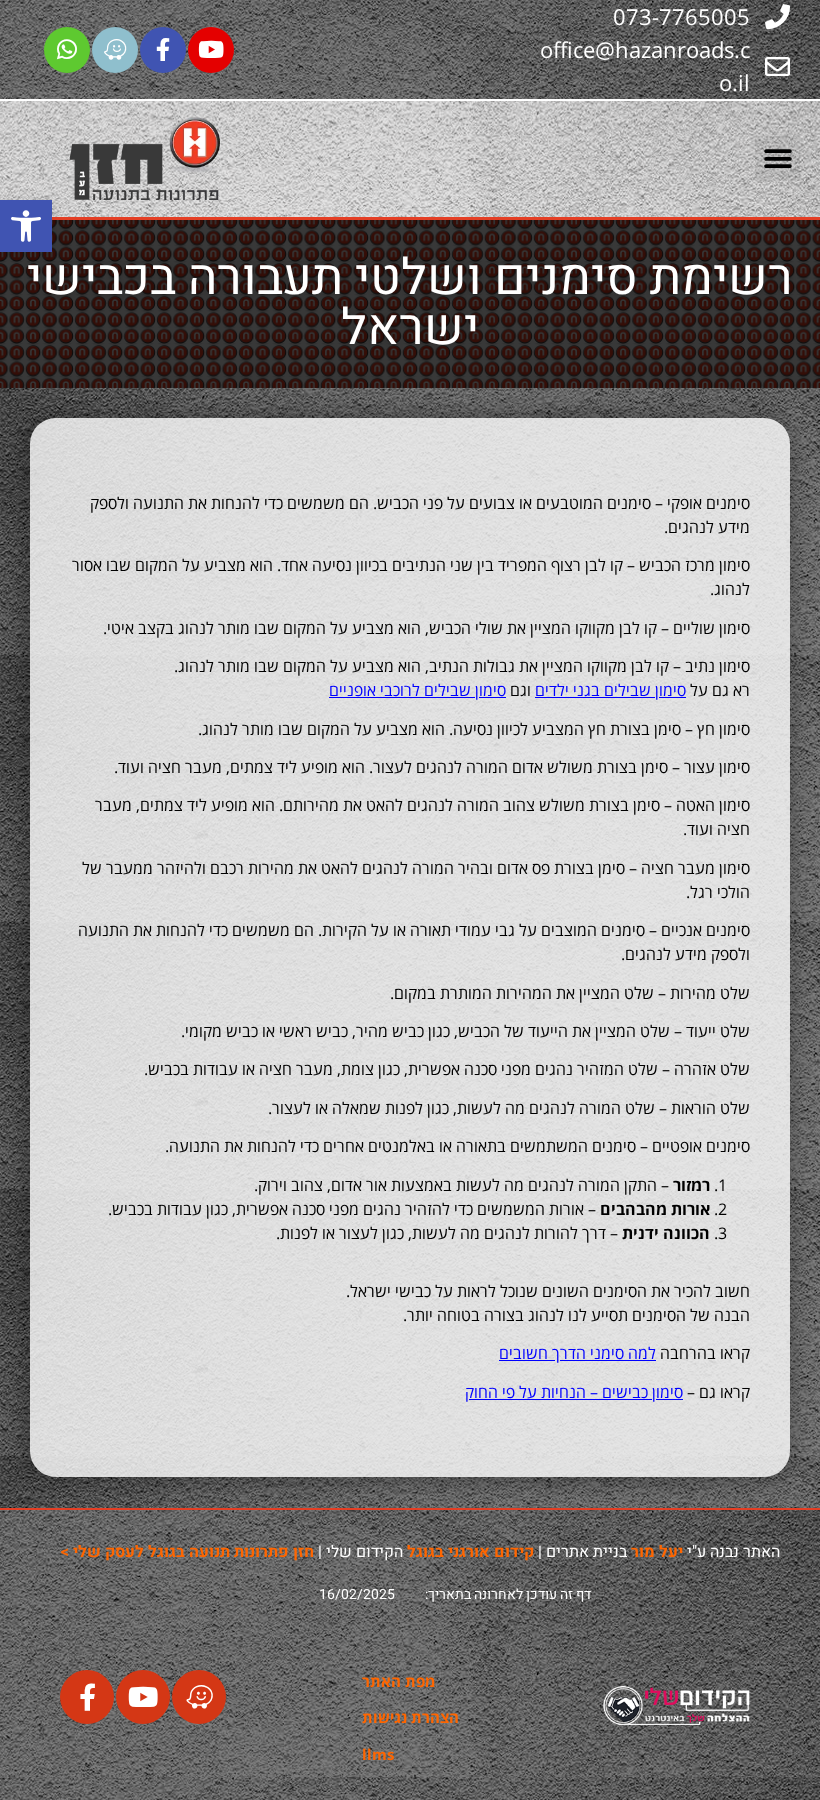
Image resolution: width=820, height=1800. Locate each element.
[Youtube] (211, 50)
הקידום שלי (366, 1552)
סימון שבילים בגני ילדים (610, 690)
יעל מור (657, 1552)
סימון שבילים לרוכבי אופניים (417, 690)
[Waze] (115, 50)
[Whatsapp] (67, 50)
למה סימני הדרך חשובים (577, 1353)
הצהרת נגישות (410, 1717)
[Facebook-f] (163, 50)
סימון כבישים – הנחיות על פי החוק (574, 1392)
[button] (26, 226)
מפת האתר (398, 1681)
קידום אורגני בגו (470, 1552)
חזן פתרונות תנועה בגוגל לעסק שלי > (187, 1552)
